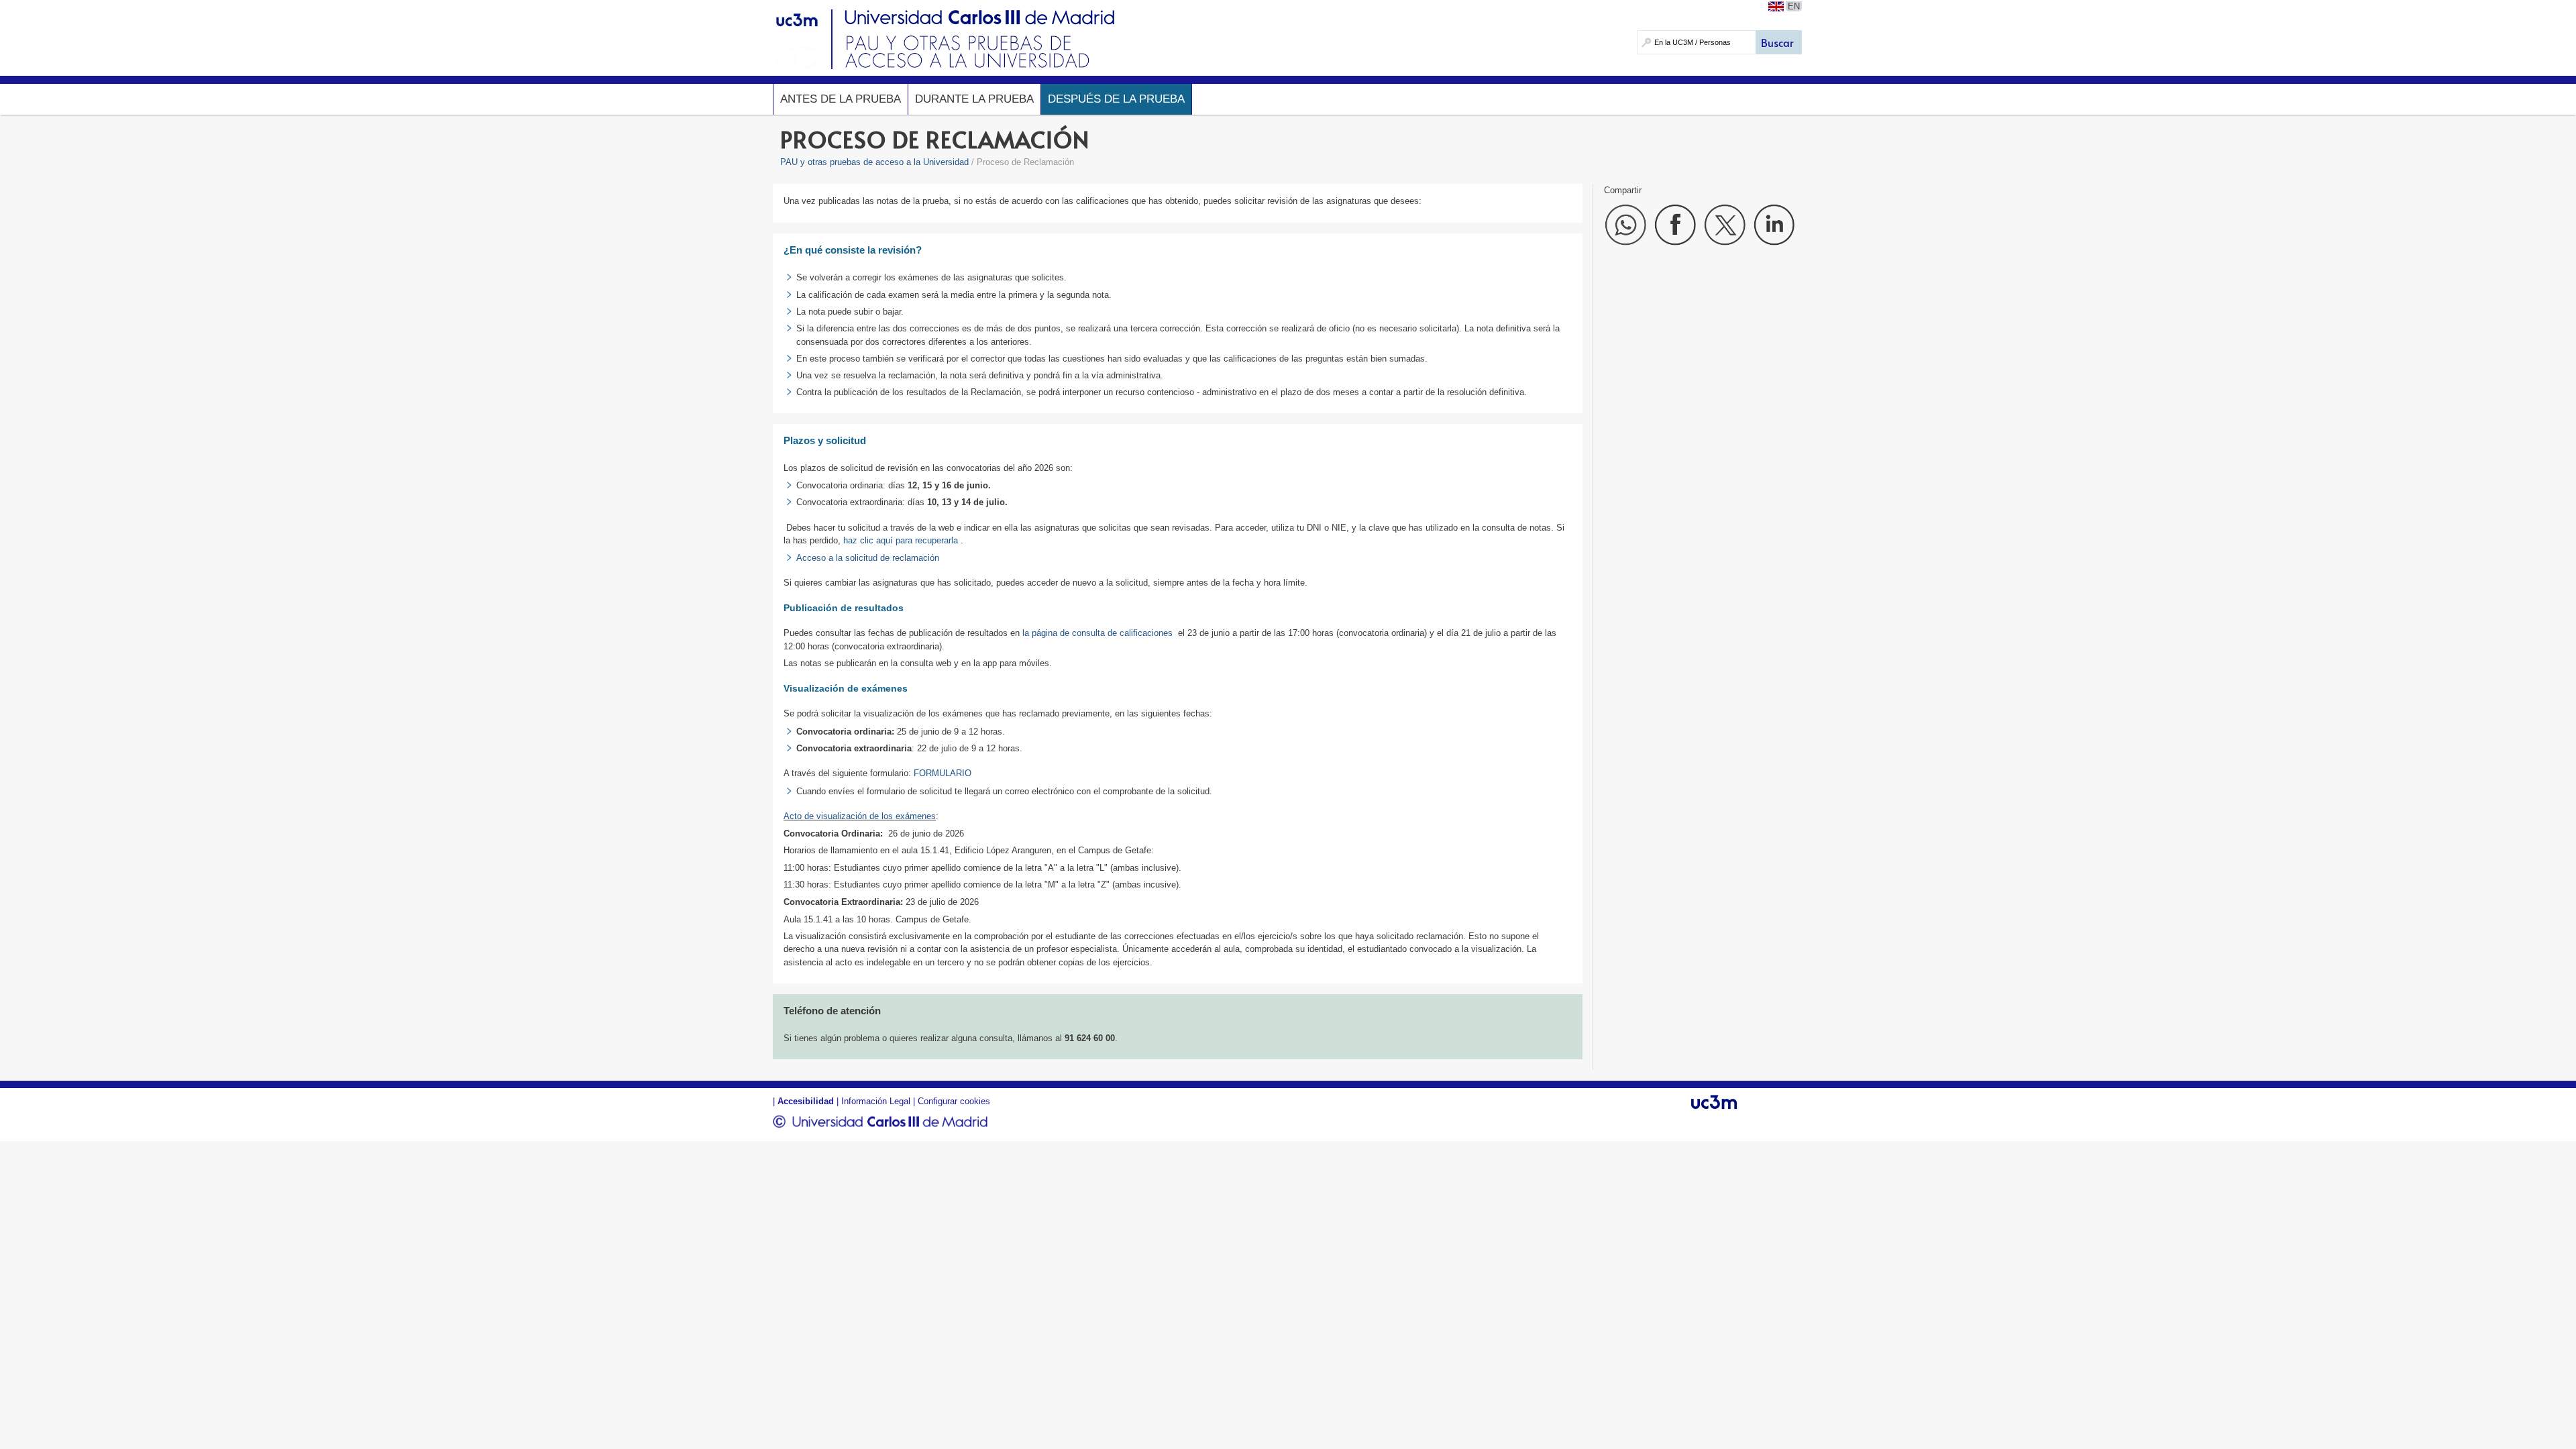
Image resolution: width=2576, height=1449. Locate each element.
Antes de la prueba (841, 99)
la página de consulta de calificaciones (1097, 633)
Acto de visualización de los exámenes (860, 816)
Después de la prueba (1116, 99)
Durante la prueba (974, 99)
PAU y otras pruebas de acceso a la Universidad (874, 162)
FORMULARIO (943, 773)
